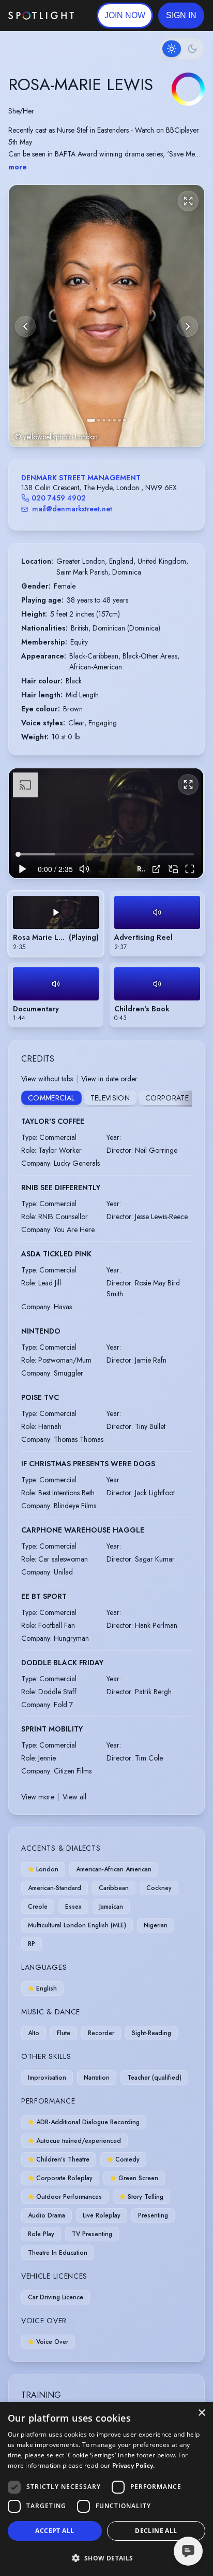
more (18, 167)
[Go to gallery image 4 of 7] (109, 420)
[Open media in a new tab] (156, 869)
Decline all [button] (156, 2531)
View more (38, 1797)
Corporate (167, 1098)
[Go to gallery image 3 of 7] (104, 420)
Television (110, 1098)
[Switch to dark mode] (182, 49)
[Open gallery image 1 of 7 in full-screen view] (106, 316)
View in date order (109, 1079)
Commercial (51, 1098)
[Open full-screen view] (188, 201)
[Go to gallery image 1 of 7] (91, 420)
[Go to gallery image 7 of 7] (125, 420)
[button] (181, 16)
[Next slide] (188, 326)
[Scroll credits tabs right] (184, 1099)
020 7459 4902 (59, 498)
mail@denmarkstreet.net (72, 509)
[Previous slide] (25, 326)
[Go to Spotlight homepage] (41, 16)
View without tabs (47, 1079)
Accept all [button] (55, 2531)
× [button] (201, 2413)
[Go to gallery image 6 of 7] (119, 420)
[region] (106, 823)
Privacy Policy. (134, 2465)
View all (74, 1797)
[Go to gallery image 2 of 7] (99, 420)
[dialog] (106, 2489)
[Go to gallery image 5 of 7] (114, 420)
